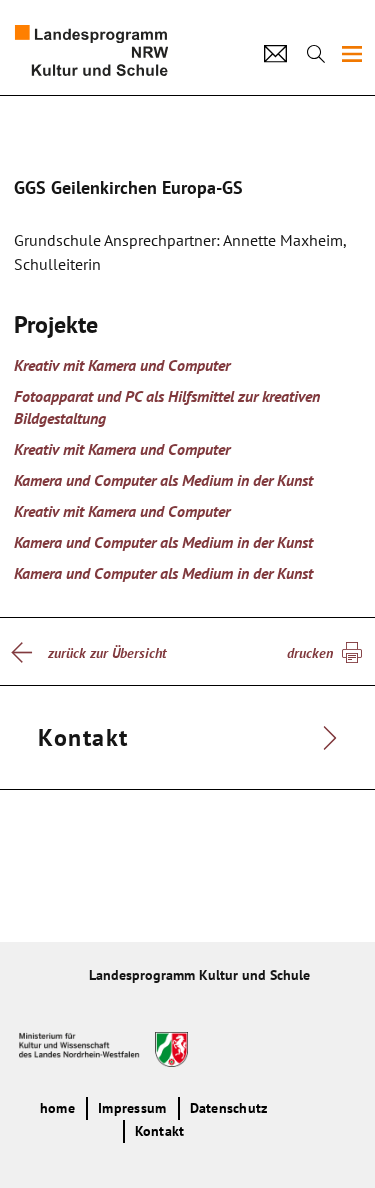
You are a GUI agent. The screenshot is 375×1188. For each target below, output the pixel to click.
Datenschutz (229, 1108)
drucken (310, 653)
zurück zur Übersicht (107, 653)
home (57, 1108)
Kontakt (160, 1131)
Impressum (132, 1108)
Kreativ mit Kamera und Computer (122, 365)
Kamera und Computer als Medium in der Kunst (163, 480)
